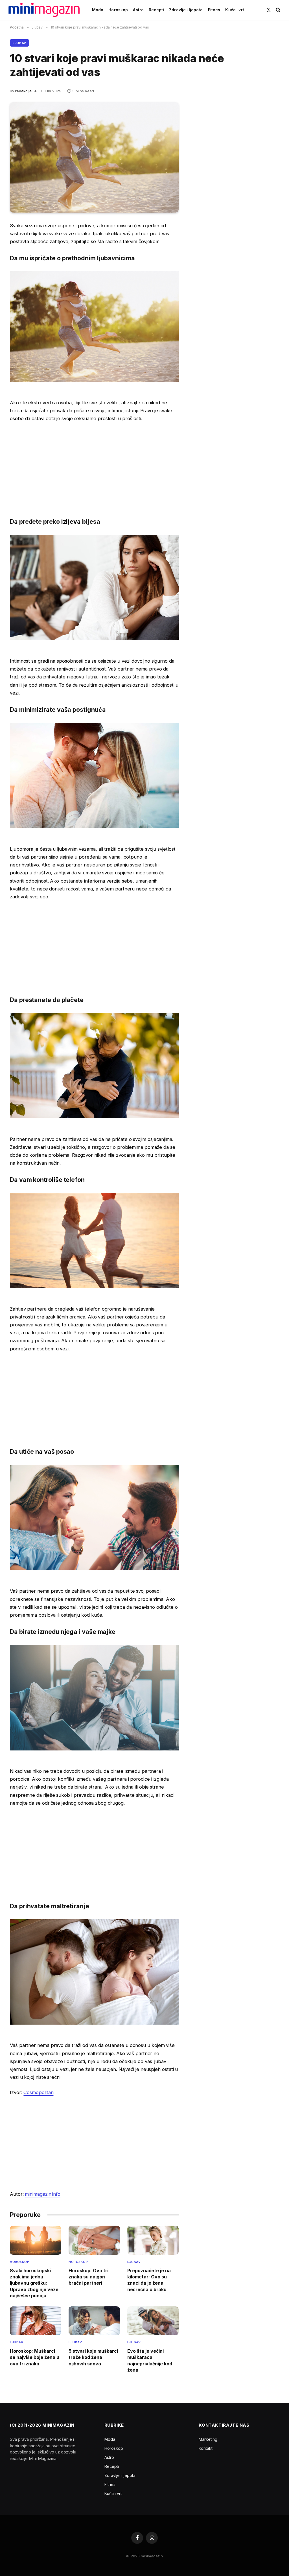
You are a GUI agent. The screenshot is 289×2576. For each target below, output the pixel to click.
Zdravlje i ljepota (186, 10)
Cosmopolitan (38, 2092)
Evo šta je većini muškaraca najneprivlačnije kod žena (150, 2360)
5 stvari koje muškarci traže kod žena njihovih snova (93, 2357)
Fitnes (214, 10)
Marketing (208, 2439)
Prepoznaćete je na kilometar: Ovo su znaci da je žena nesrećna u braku (149, 2280)
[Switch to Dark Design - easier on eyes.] (269, 10)
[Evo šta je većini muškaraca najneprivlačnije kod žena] (153, 2321)
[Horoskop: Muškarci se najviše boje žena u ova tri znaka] (36, 2321)
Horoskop (118, 10)
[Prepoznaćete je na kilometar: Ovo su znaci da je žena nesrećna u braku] (153, 2240)
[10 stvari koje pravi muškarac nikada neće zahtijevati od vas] (94, 157)
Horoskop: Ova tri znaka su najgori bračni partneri (88, 2277)
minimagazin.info (43, 2194)
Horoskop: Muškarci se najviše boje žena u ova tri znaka (35, 2357)
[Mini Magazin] (44, 10)
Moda (98, 10)
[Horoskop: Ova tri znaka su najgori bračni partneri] (94, 2240)
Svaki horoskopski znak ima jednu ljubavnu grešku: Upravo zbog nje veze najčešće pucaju (34, 2283)
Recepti (156, 10)
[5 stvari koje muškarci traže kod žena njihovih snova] (94, 2321)
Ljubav (19, 43)
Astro (138, 10)
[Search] (278, 10)
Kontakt (206, 2448)
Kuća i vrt (235, 10)
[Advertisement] (94, 469)
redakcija (23, 91)
